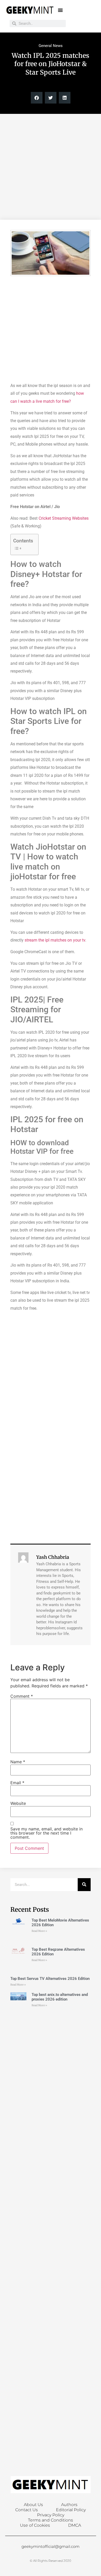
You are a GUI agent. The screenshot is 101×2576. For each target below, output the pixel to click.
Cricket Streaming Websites (64, 518)
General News (51, 46)
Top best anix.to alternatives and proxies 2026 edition (60, 1997)
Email (17, 1783)
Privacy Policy (51, 2515)
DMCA (75, 2525)
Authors (69, 2505)
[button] (60, 10)
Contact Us (27, 2510)
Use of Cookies (35, 2525)
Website (18, 1803)
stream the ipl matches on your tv (55, 940)
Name (18, 1762)
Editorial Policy (71, 2510)
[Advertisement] (51, 167)
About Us (33, 2505)
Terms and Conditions (51, 2520)
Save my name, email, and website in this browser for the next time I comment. (46, 1833)
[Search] (84, 1885)
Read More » (39, 1931)
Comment (22, 1696)
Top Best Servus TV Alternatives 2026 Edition (50, 1979)
